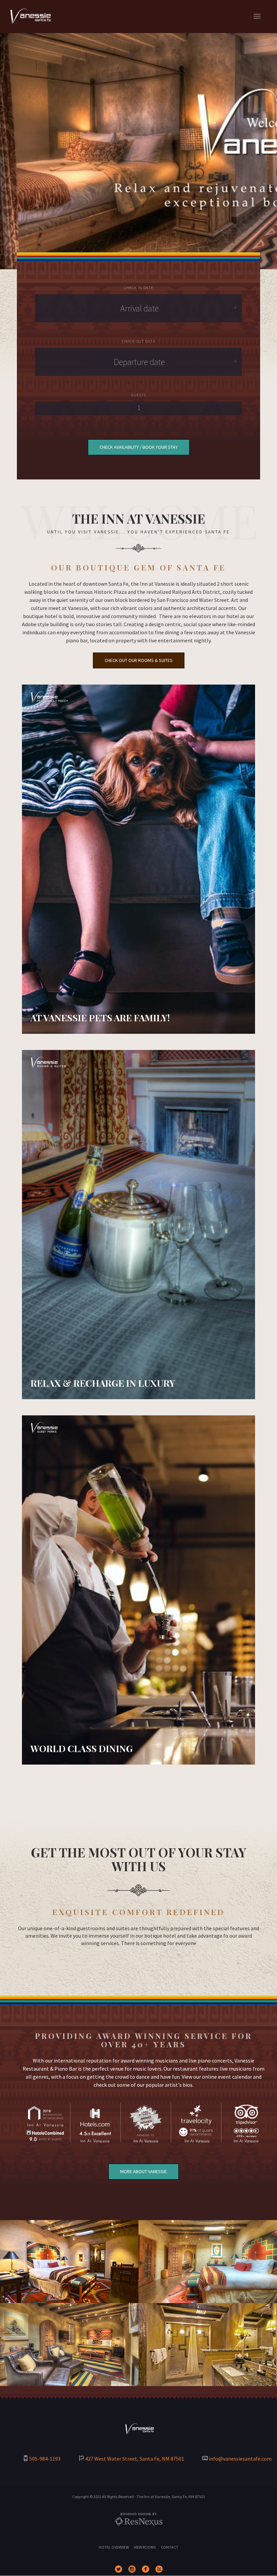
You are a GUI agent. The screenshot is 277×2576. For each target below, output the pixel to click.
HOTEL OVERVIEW (114, 2547)
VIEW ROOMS (145, 2547)
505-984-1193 (45, 2459)
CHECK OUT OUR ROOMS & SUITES (139, 660)
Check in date (139, 288)
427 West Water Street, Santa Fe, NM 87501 (135, 2459)
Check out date (139, 341)
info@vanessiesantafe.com (240, 2459)
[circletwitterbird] (120, 2570)
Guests (139, 395)
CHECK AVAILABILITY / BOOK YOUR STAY (139, 447)
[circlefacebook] (147, 2570)
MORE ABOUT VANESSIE (144, 2171)
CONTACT (170, 2547)
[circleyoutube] (160, 2570)
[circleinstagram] (133, 2570)
